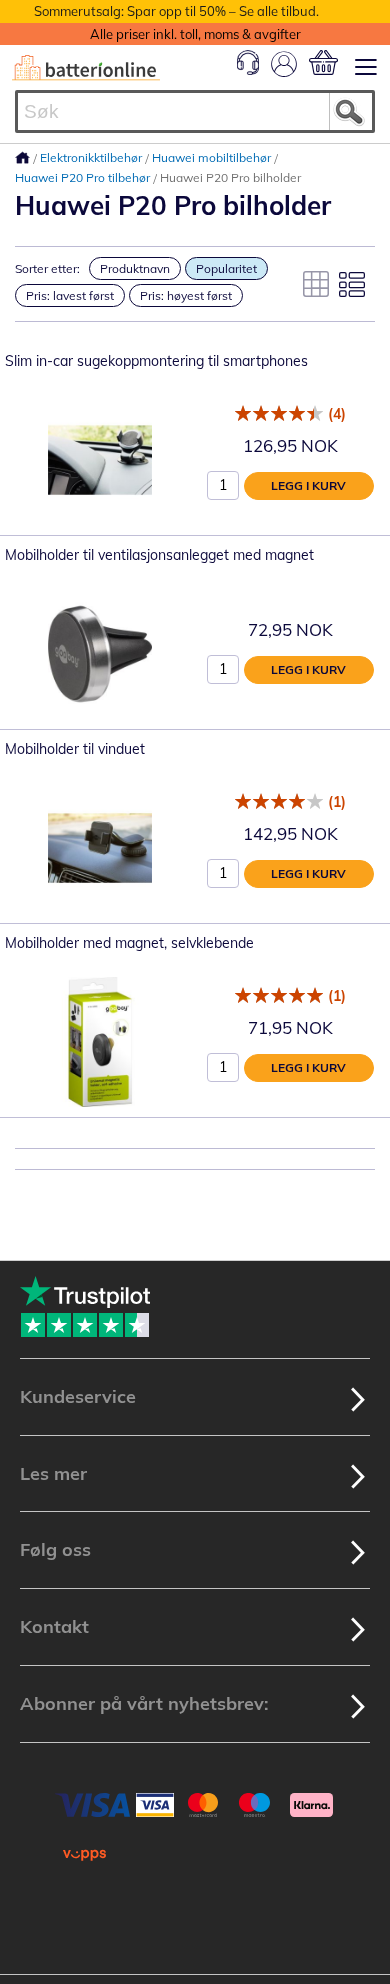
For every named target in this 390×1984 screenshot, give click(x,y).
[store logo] (86, 68)
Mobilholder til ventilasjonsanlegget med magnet (159, 555)
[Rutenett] (316, 284)
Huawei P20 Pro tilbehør (84, 177)
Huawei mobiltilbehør (213, 157)
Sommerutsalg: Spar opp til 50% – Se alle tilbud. (176, 11)
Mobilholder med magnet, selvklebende (129, 943)
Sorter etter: (47, 268)
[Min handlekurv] (323, 62)
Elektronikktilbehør (92, 157)
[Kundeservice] (248, 70)
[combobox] (195, 111)
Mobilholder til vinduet (75, 749)
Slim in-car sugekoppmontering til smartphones (156, 361)
